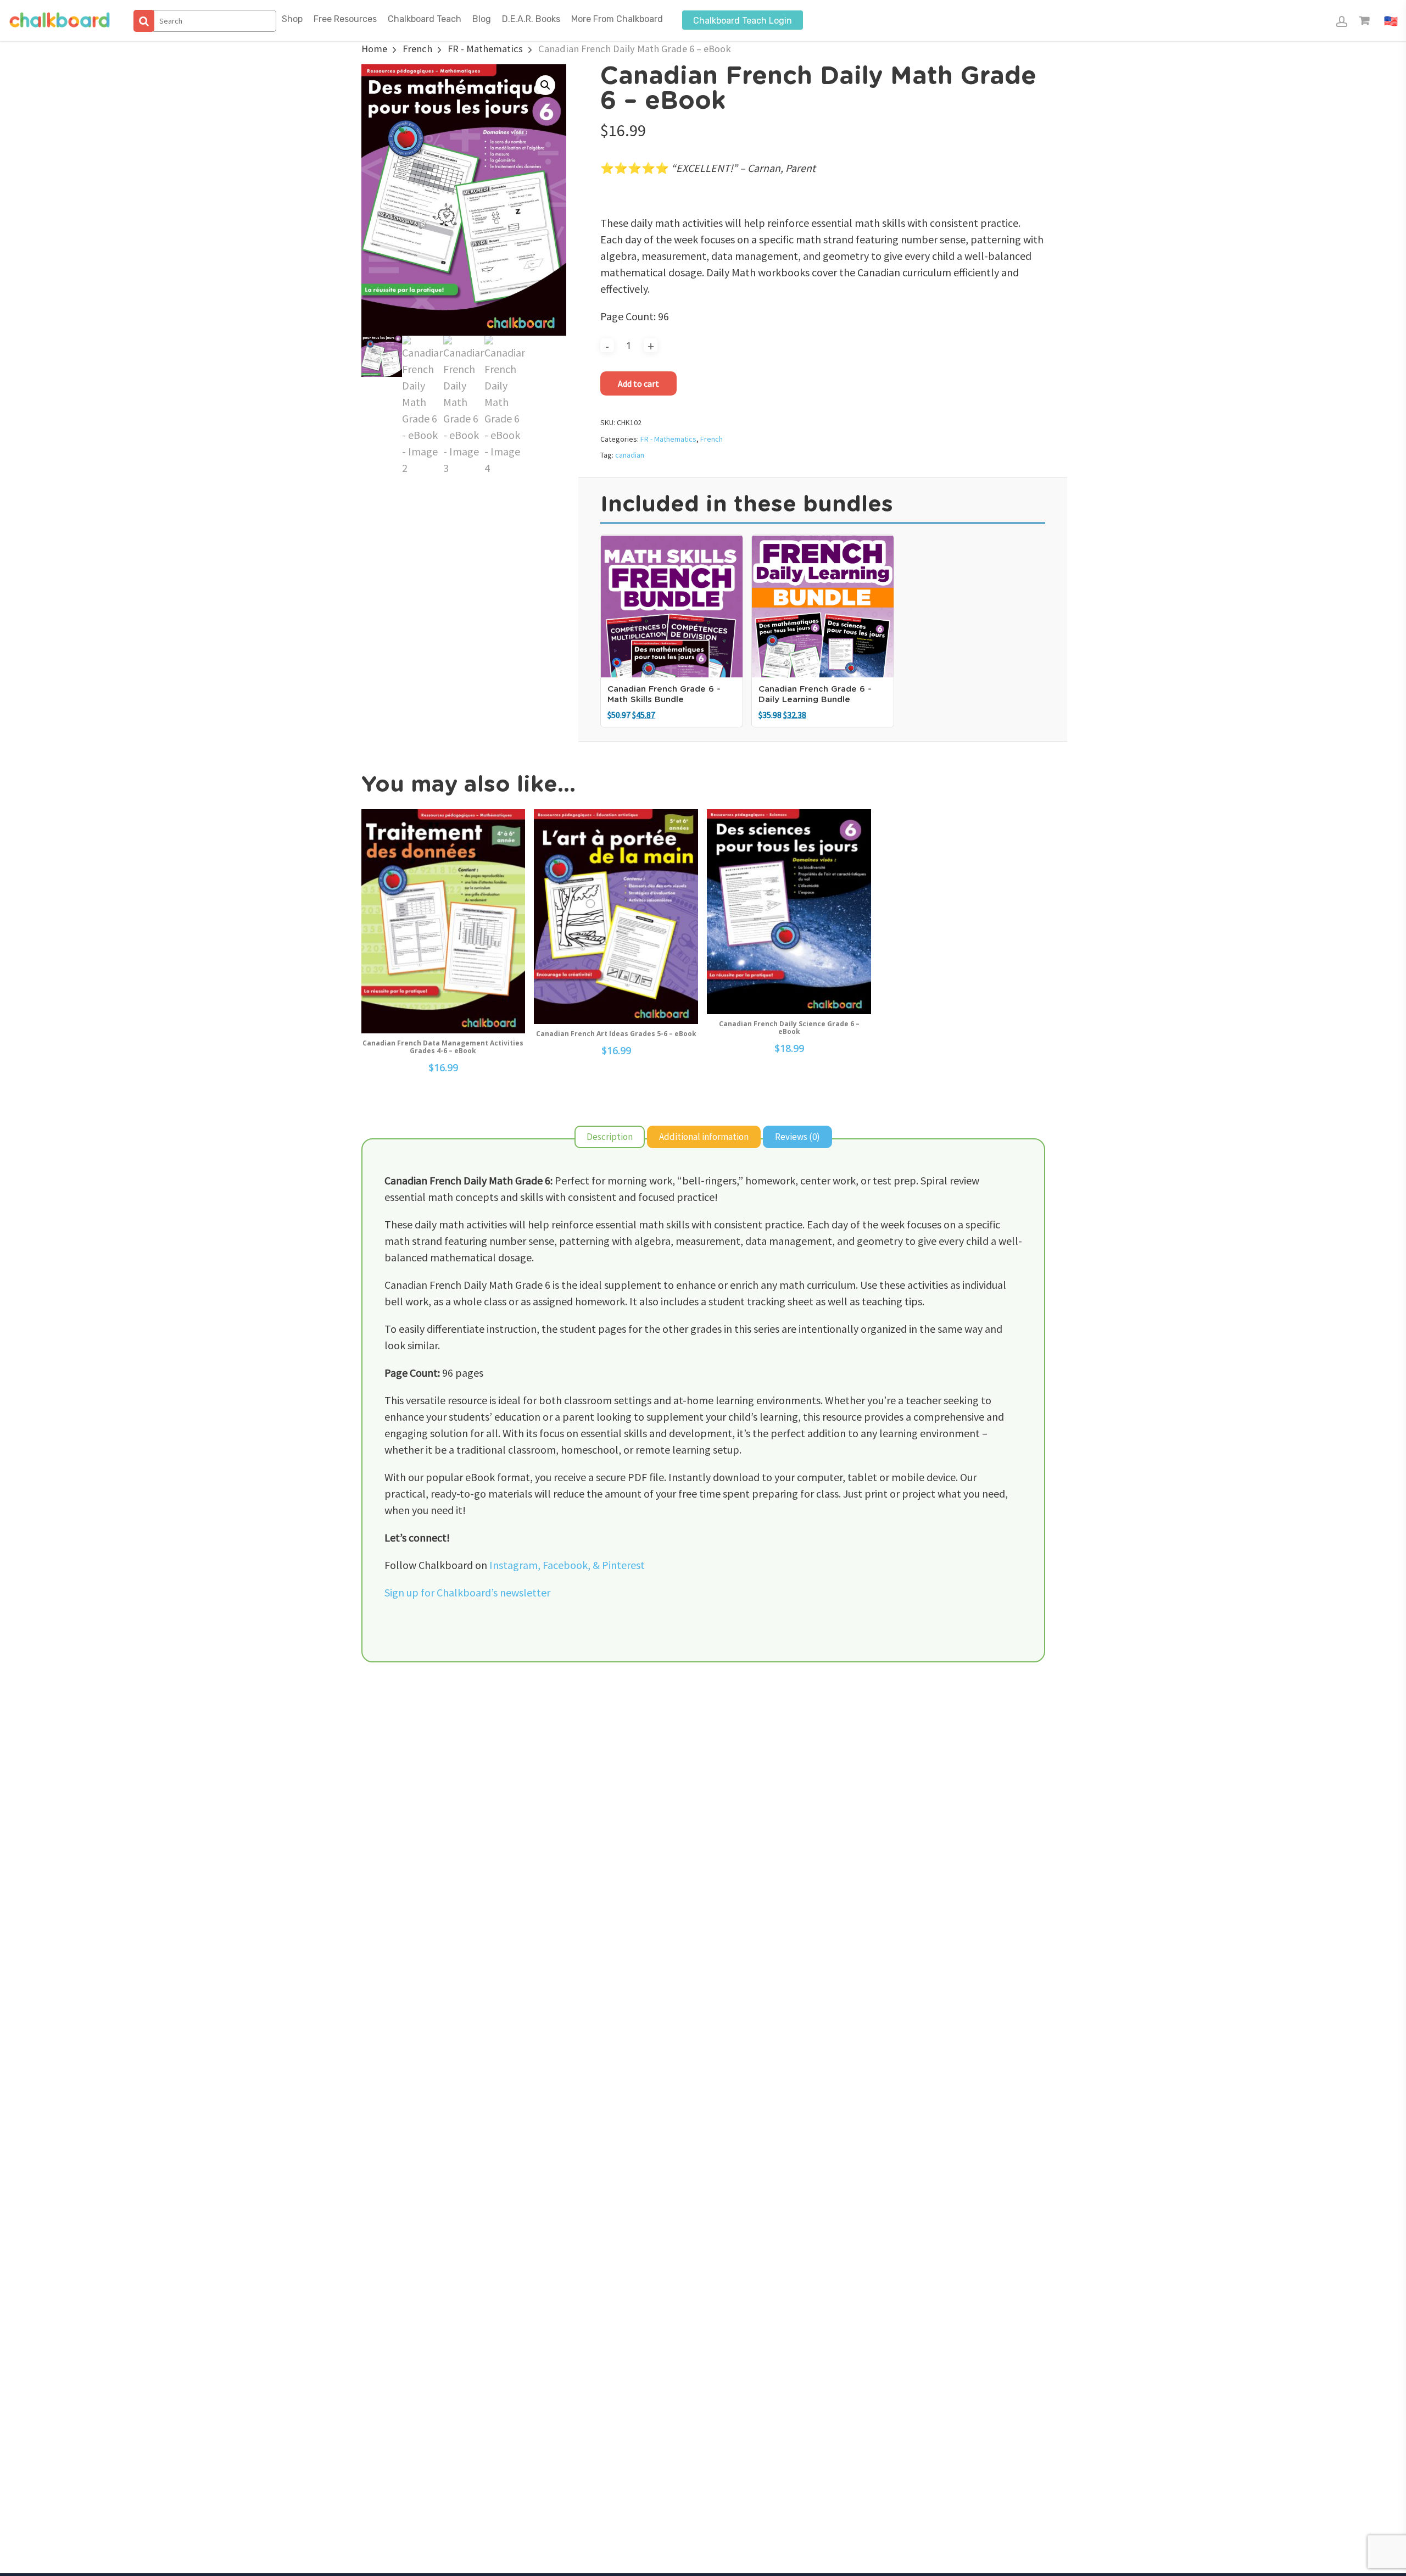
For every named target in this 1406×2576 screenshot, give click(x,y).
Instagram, (516, 1565)
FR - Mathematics (485, 49)
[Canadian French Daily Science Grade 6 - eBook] (789, 912)
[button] (545, 85)
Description (610, 1137)
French (417, 49)
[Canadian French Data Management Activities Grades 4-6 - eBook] (443, 921)
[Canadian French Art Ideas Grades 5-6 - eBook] (616, 917)
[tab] (610, 1137)
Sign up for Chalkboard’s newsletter (467, 1592)
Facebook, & (572, 1565)
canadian (630, 455)
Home (374, 49)
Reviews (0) (797, 1137)
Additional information (704, 1137)
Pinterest (623, 1565)
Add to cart (638, 383)
